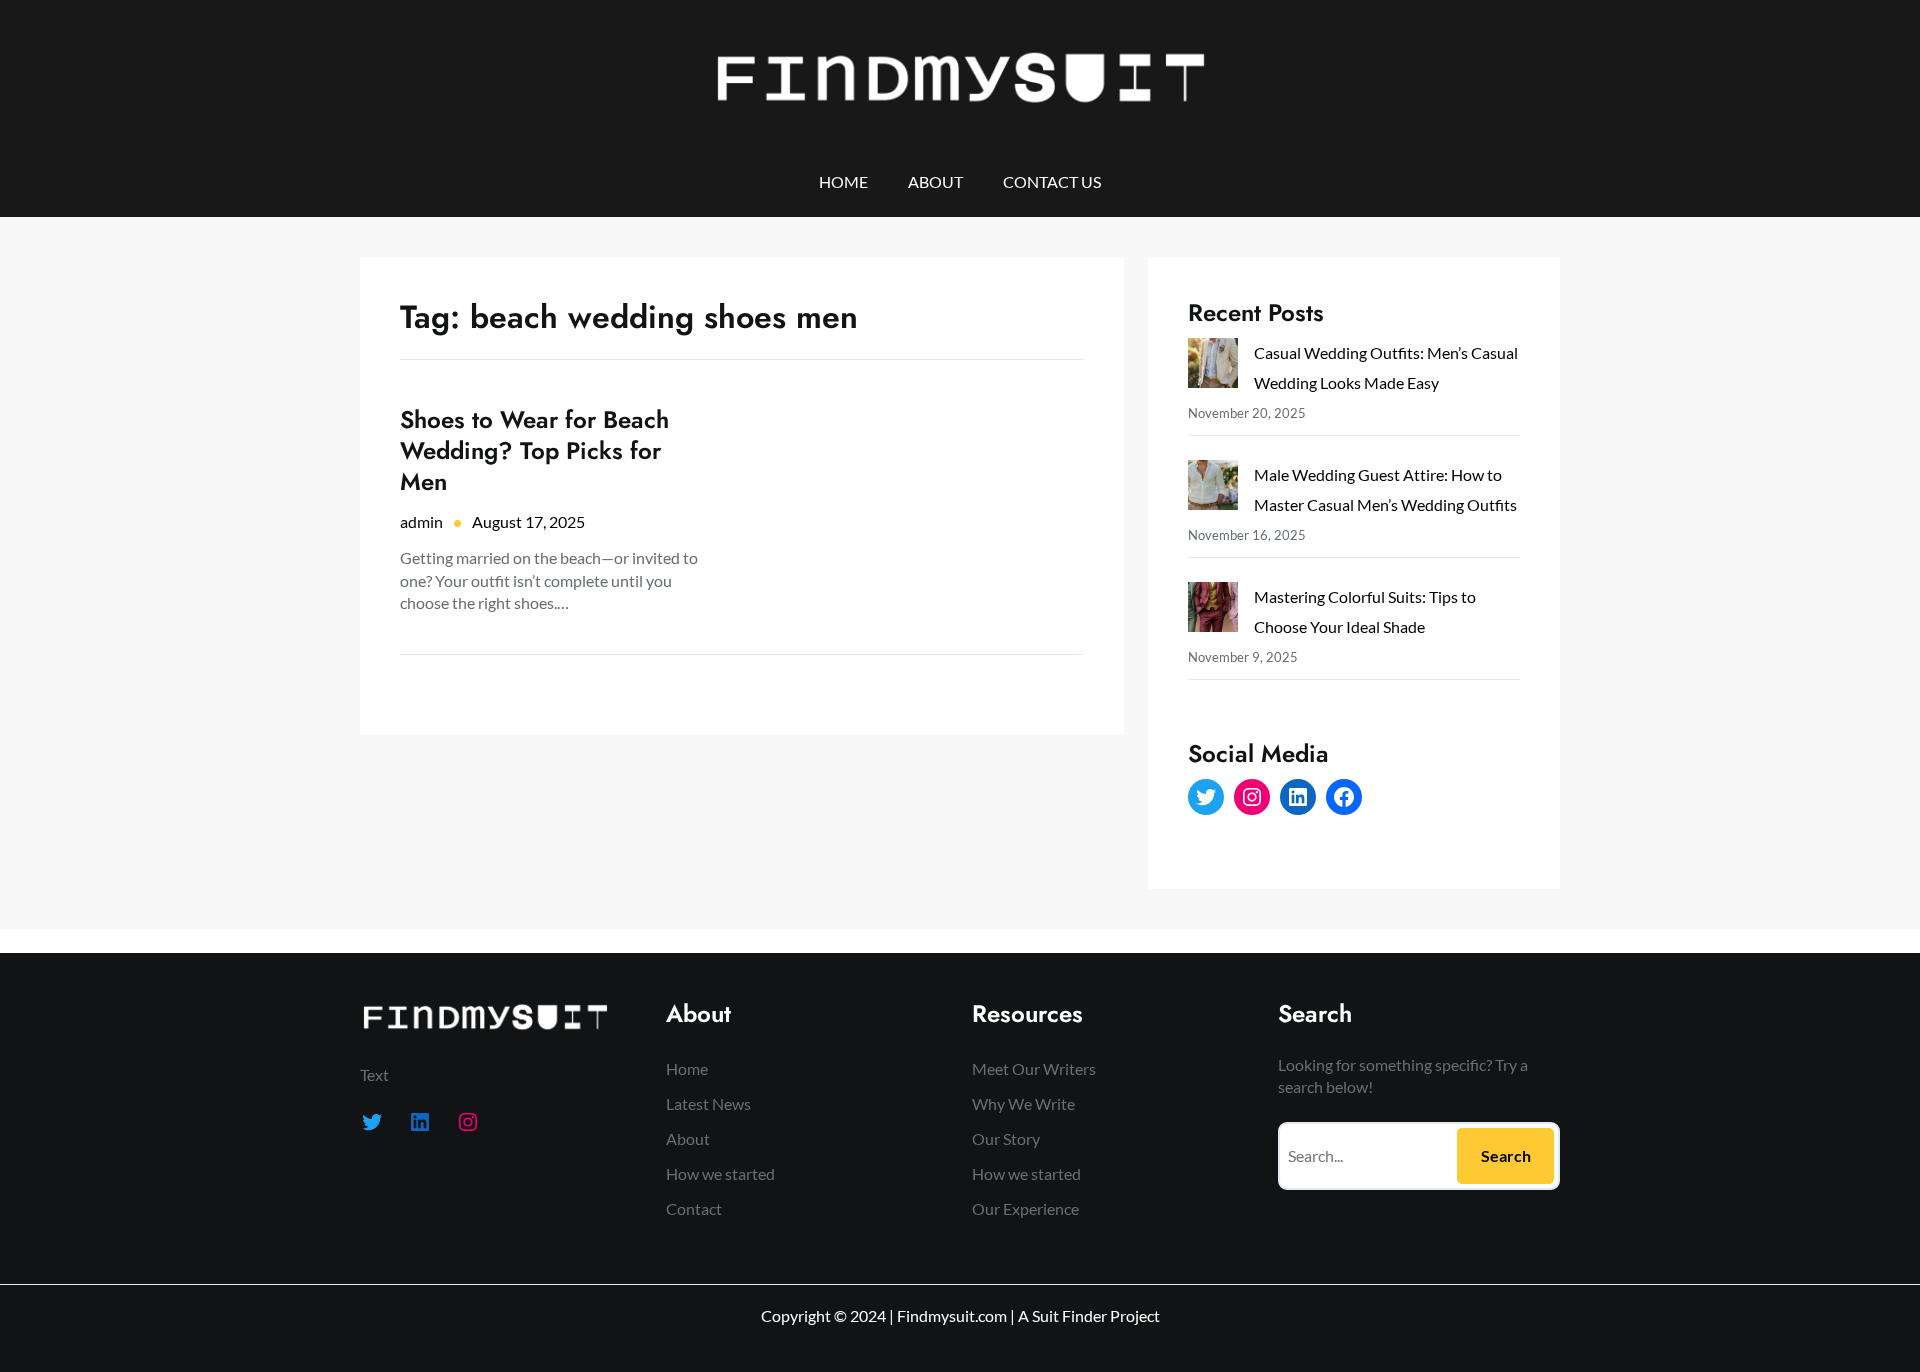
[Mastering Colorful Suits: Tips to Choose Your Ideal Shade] (1213, 611)
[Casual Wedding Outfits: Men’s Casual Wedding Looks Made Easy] (1213, 367)
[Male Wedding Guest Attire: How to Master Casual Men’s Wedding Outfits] (1213, 489)
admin (421, 521)
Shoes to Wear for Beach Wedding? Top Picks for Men (534, 451)
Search (1506, 1155)
